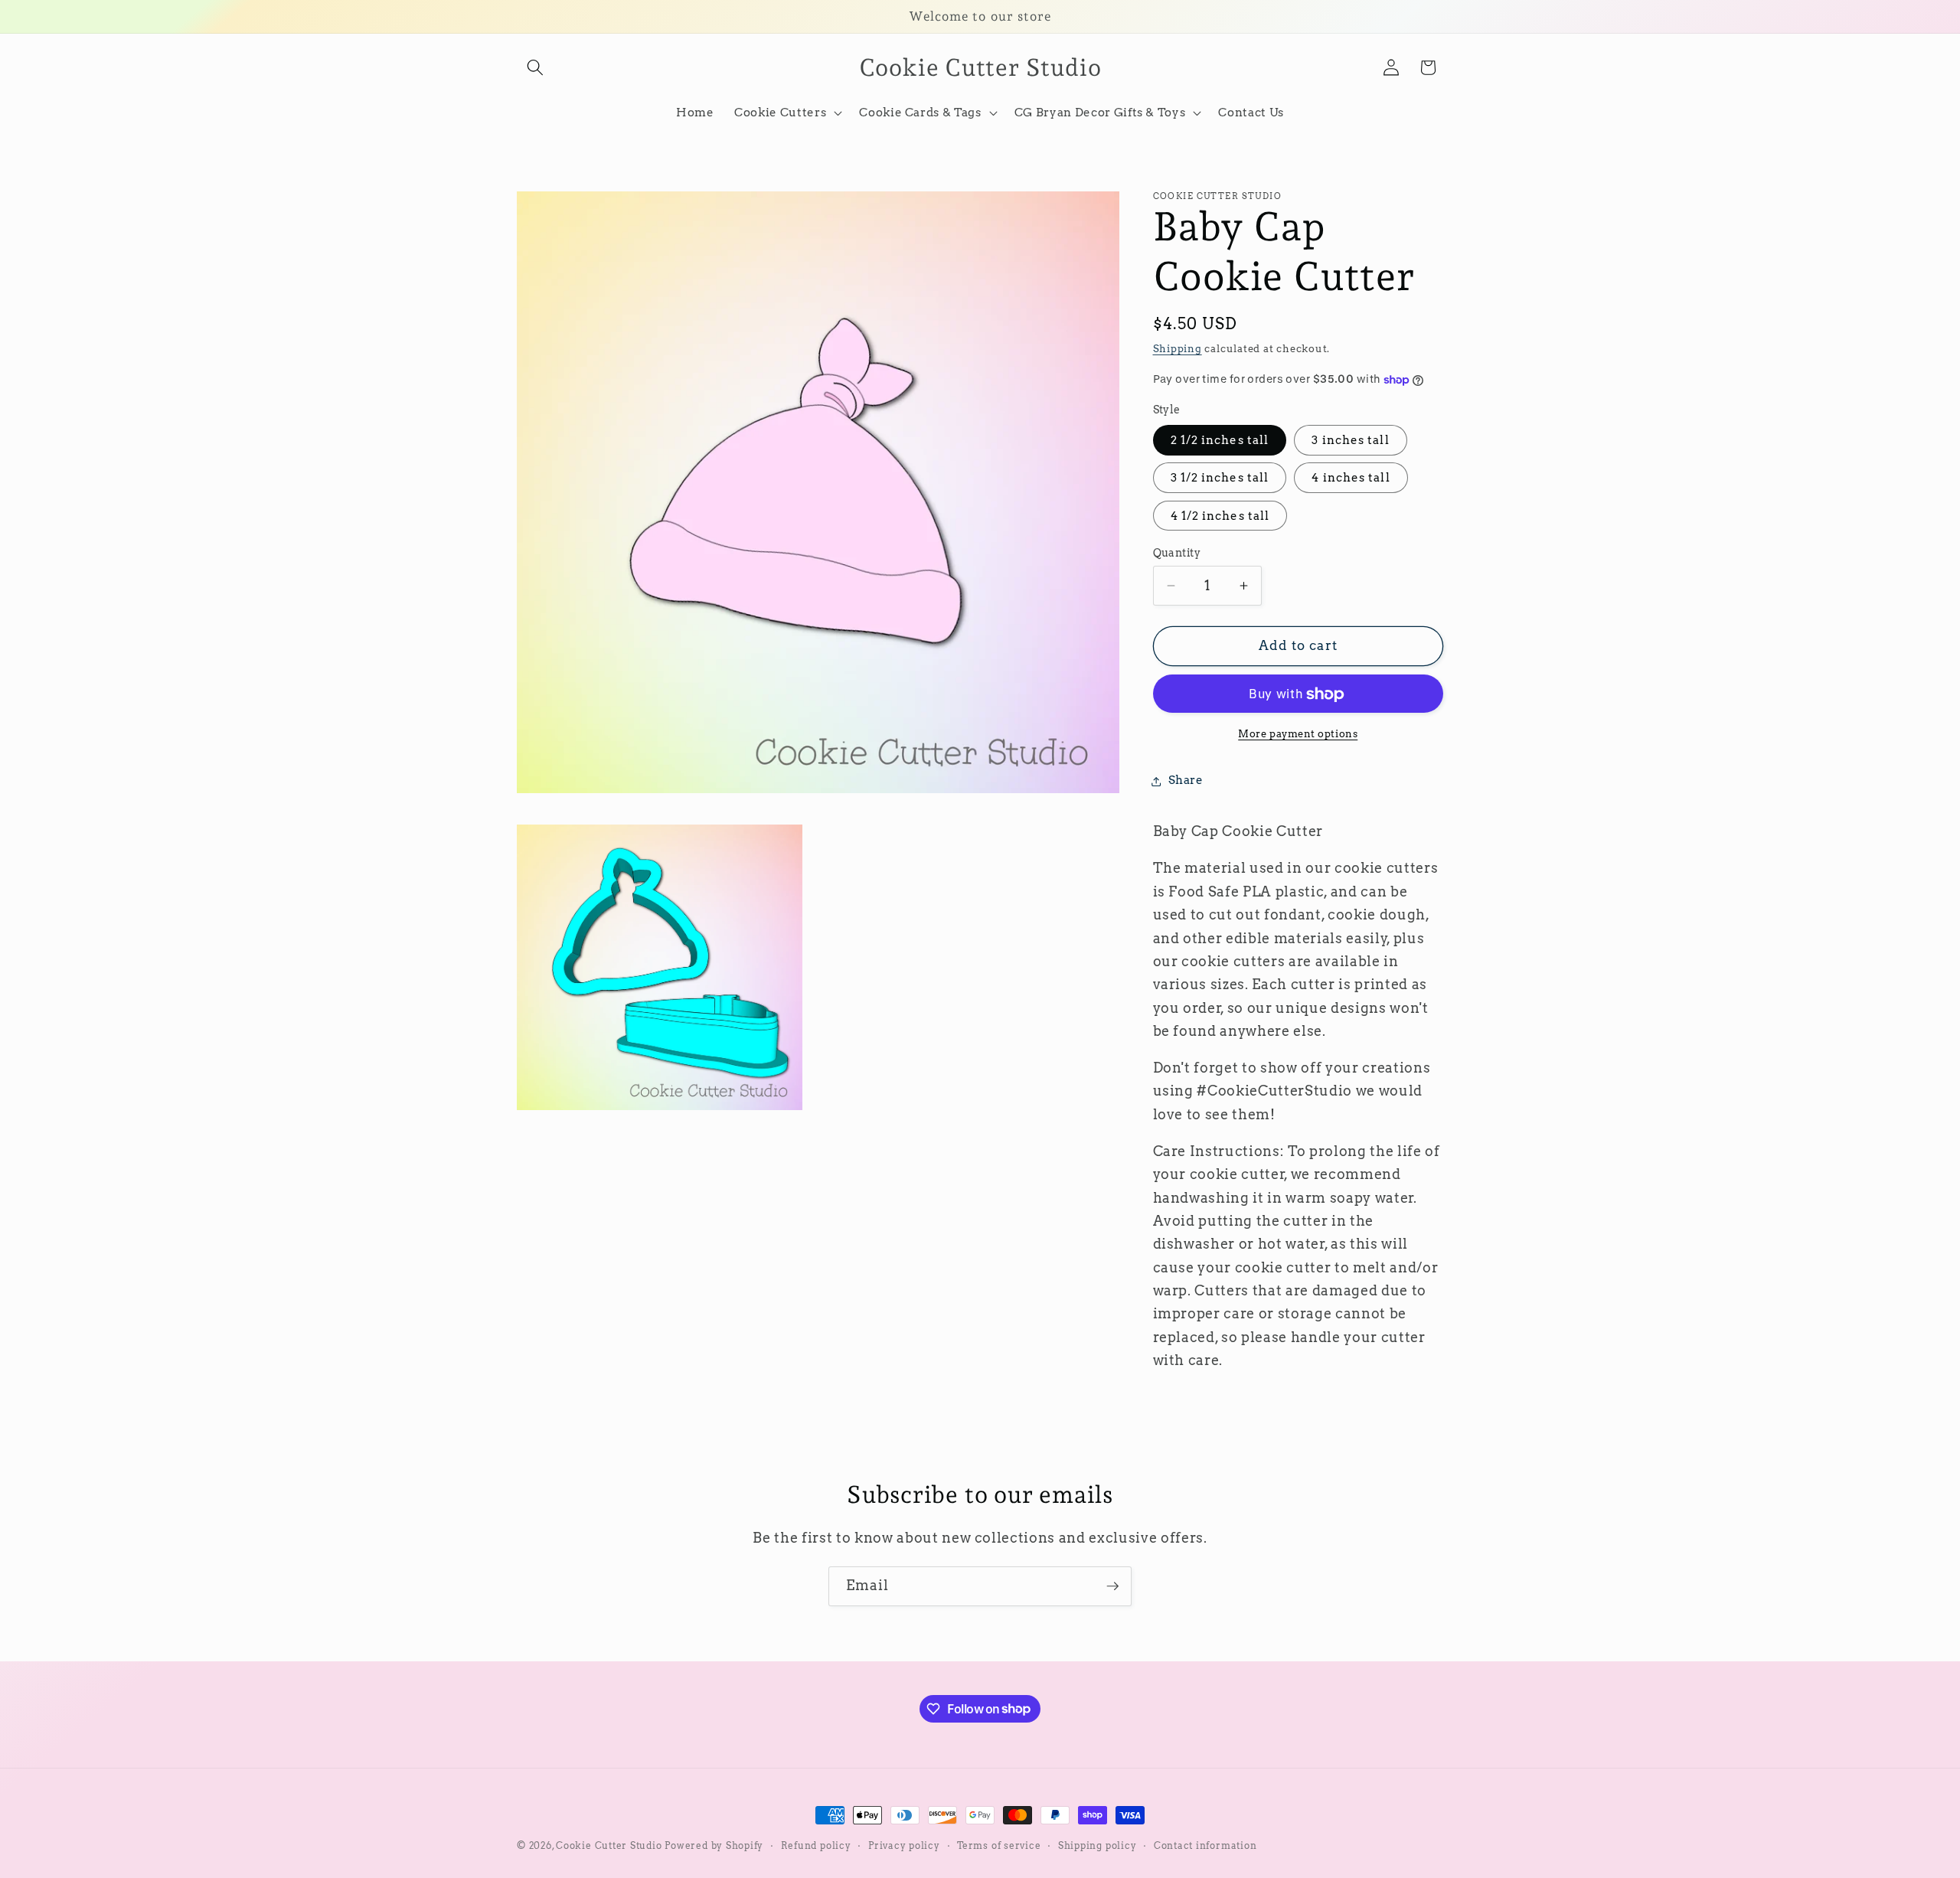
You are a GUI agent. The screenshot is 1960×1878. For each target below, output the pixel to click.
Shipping (1178, 348)
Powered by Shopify (714, 1845)
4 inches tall (1351, 478)
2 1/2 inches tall (1220, 441)
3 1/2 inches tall (1220, 478)
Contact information (1205, 1845)
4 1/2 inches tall (1220, 516)
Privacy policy (904, 1845)
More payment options (1298, 733)
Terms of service (999, 1845)
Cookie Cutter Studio (609, 1845)
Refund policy (816, 1845)
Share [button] (1186, 781)
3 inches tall (1350, 441)
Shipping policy (1098, 1845)
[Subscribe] (1112, 1586)
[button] (535, 67)
